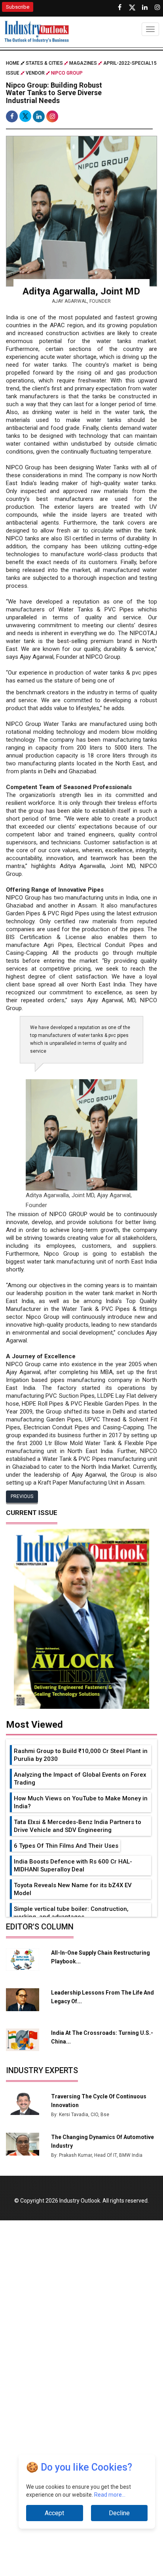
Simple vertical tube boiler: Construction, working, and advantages (71, 1913)
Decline (119, 2513)
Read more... (110, 2495)
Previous (22, 1496)
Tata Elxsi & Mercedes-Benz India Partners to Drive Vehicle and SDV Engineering (78, 1826)
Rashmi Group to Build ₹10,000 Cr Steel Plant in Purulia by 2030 (81, 1755)
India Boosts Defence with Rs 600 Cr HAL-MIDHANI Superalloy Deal (73, 1865)
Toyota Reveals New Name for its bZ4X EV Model (73, 1889)
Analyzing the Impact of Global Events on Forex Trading (80, 1779)
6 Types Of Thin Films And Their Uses (66, 1846)
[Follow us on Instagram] (157, 7)
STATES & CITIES (44, 63)
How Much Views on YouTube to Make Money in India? (81, 1802)
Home (13, 63)
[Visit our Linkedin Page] (145, 7)
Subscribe (18, 7)
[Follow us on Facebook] (119, 7)
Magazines (83, 63)
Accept (54, 2513)
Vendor (35, 73)
